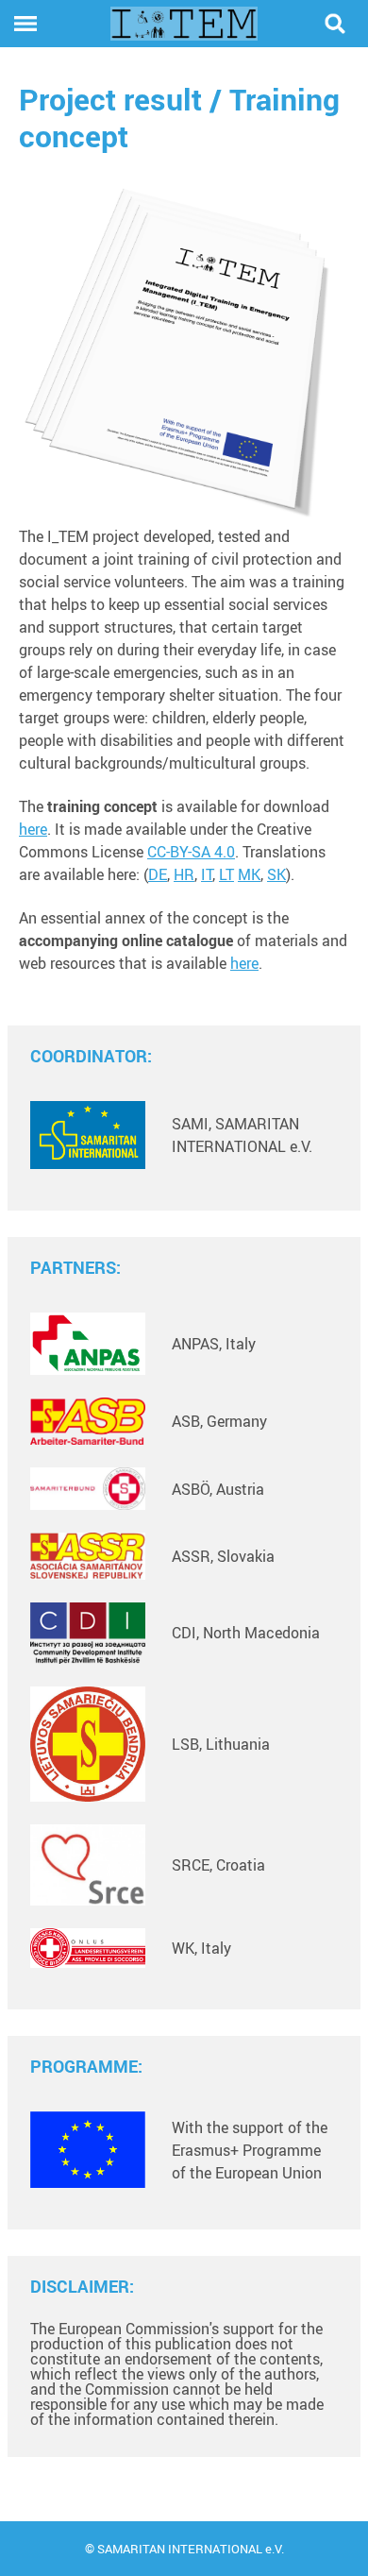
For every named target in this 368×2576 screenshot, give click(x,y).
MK (249, 874)
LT (226, 874)
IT (207, 874)
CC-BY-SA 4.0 (191, 852)
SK (276, 874)
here (33, 829)
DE (158, 874)
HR (184, 874)
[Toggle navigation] (25, 24)
